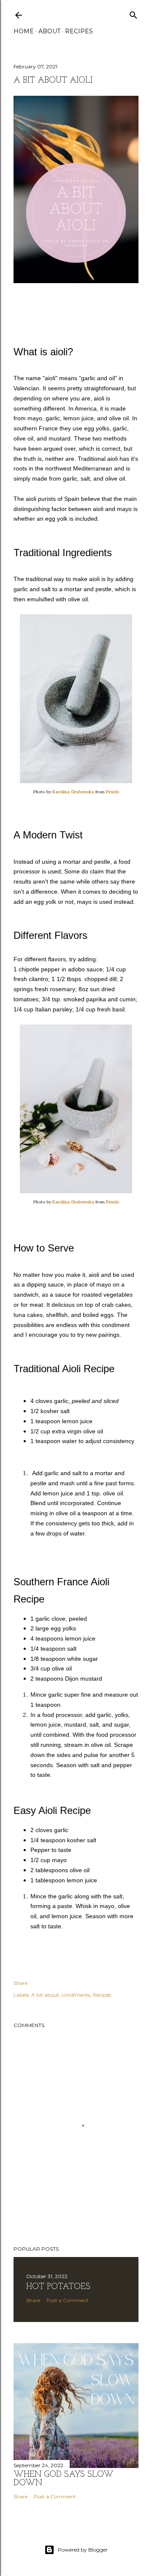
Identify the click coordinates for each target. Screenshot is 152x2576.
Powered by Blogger (83, 2550)
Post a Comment (68, 2300)
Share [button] (20, 1983)
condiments (76, 1995)
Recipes (79, 31)
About (49, 31)
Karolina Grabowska (73, 792)
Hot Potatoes (58, 2287)
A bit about (45, 1995)
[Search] (133, 13)
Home (24, 31)
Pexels (113, 792)
